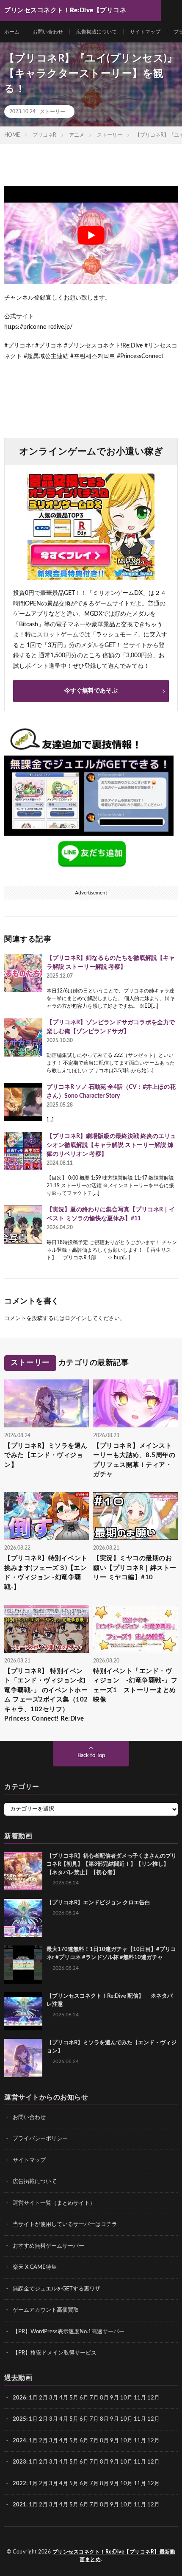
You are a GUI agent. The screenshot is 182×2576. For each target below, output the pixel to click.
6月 (84, 2398)
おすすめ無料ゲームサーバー (48, 2246)
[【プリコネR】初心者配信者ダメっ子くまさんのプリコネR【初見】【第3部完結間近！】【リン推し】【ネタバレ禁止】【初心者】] (23, 1871)
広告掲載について (97, 32)
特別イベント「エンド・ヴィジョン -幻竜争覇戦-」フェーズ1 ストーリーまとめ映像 (135, 1686)
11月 (140, 2419)
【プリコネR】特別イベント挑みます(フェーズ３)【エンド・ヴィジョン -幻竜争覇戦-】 (46, 1573)
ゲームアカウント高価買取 (46, 2310)
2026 (19, 2398)
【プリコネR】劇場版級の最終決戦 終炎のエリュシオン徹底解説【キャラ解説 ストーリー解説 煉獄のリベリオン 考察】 (111, 1145)
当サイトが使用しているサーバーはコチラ (65, 2224)
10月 (126, 2419)
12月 (153, 2419)
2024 (19, 2441)
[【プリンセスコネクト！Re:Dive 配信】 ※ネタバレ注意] (23, 2011)
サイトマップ (145, 32)
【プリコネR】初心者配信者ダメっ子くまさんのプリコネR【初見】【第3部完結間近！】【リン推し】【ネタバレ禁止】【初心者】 (112, 1864)
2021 (19, 2505)
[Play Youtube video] (91, 235)
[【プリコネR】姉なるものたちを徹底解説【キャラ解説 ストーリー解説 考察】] (23, 973)
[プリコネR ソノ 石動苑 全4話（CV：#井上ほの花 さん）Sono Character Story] (23, 1102)
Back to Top (91, 1756)
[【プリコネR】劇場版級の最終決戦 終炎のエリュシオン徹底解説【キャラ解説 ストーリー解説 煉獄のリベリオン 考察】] (23, 1151)
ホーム (12, 32)
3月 (54, 2398)
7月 (94, 2398)
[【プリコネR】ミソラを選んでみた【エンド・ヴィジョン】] (23, 2058)
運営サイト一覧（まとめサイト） (54, 2203)
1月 (33, 2398)
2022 (19, 2484)
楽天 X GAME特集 (35, 2267)
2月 (43, 2398)
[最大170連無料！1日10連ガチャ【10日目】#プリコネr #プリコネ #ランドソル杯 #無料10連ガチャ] (23, 1965)
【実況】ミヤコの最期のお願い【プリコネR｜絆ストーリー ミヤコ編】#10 (135, 1568)
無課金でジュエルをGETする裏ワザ (57, 2289)
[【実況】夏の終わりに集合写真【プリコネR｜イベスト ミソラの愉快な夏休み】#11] (23, 1225)
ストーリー (52, 112)
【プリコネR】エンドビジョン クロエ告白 (98, 1903)
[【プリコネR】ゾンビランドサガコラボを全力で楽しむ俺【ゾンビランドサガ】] (23, 1037)
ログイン (76, 1319)
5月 (74, 2398)
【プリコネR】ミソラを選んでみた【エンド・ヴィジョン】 (46, 1455)
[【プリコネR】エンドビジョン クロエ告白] (23, 1918)
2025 (19, 2419)
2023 (19, 2462)
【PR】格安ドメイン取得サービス (55, 2353)
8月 (104, 2398)
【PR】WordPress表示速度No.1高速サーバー (69, 2332)
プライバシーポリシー (40, 2139)
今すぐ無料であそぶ (91, 691)
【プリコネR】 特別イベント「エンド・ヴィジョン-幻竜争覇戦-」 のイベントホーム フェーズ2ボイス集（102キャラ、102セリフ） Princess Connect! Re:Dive (46, 1695)
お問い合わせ (48, 32)
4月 (64, 2398)
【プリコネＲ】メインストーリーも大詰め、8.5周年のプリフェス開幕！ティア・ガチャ (134, 1460)
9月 (114, 2419)
